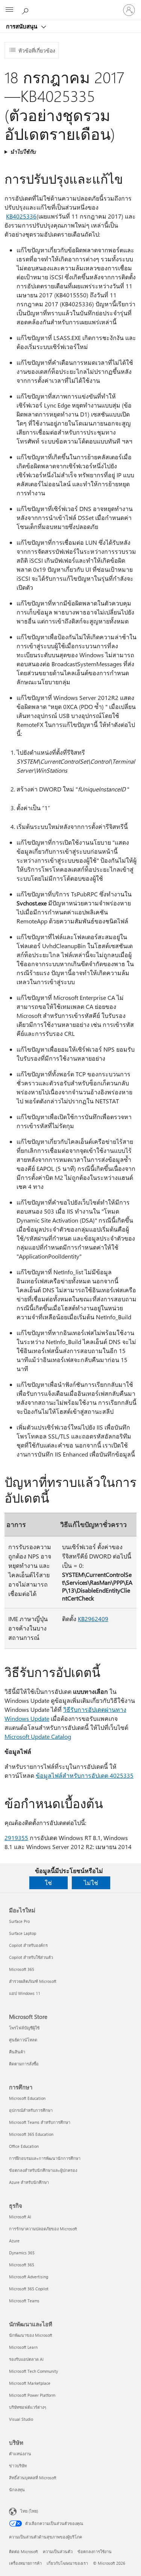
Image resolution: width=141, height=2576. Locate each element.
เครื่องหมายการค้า (25, 2563)
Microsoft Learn (23, 2347)
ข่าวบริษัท (18, 2466)
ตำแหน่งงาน (20, 2454)
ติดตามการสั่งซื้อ (24, 2064)
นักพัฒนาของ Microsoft (31, 2335)
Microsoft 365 (22, 1969)
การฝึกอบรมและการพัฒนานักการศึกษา (45, 2158)
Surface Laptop (23, 1933)
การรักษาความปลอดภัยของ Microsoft (43, 2229)
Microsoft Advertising (29, 2277)
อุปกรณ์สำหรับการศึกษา (31, 2110)
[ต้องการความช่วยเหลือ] (26, 10)
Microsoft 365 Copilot (29, 2289)
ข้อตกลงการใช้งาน (95, 2551)
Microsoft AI (20, 2217)
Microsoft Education (27, 2098)
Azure (14, 2241)
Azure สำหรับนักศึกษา (29, 2182)
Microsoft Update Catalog (38, 1736)
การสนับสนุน (22, 26)
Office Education (24, 2146)
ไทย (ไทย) (29, 2511)
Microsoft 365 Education (31, 2134)
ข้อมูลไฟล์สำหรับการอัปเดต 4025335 (85, 1775)
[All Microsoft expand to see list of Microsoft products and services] (9, 10)
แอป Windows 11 (25, 1993)
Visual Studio (21, 2419)
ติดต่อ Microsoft (23, 2551)
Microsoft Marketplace (30, 2383)
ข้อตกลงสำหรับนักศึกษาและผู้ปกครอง (43, 2170)
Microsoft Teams (24, 2301)
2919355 (16, 1838)
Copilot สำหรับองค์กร (28, 1945)
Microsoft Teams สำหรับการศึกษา (40, 2122)
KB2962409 (93, 1619)
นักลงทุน (17, 2490)
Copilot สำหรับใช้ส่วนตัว (31, 1957)
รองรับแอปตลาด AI (26, 2359)
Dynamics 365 (22, 2253)
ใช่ (48, 1883)
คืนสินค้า (17, 2052)
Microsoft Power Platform (32, 2395)
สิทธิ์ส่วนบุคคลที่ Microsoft (33, 2478)
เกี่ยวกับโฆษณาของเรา (67, 2563)
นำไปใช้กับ (23, 152)
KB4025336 (21, 216)
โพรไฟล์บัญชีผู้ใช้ (24, 2028)
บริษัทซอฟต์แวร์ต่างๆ (28, 2407)
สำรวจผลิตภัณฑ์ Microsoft (33, 1981)
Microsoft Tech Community (33, 2371)
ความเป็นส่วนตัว (58, 2551)
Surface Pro (19, 1921)
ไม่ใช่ (91, 1883)
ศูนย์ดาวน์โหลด (23, 2040)
